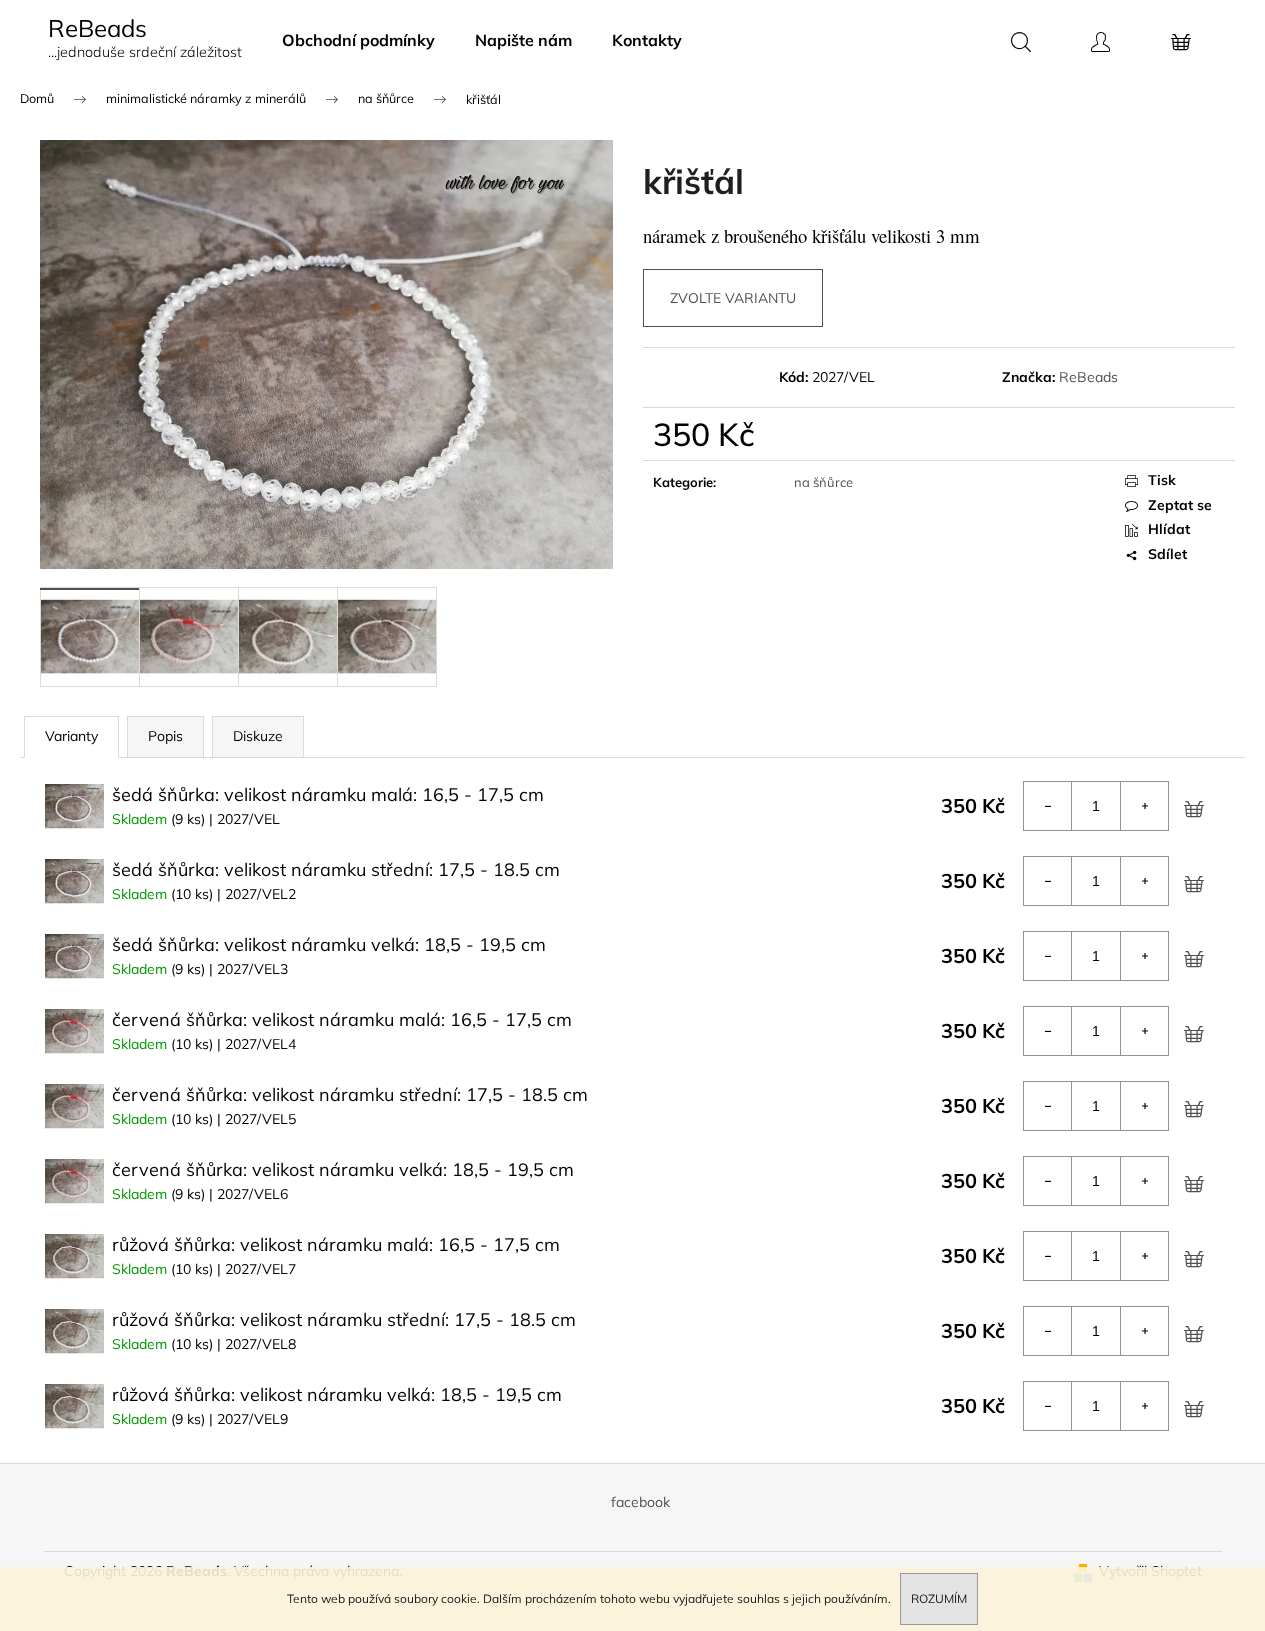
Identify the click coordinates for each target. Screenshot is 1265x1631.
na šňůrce (823, 482)
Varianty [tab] (71, 736)
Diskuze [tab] (258, 736)
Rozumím (939, 1598)
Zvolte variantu (733, 298)
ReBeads (1088, 377)
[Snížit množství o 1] (1048, 806)
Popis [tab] (165, 736)
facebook (640, 1502)
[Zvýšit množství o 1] (1144, 806)
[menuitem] (358, 40)
